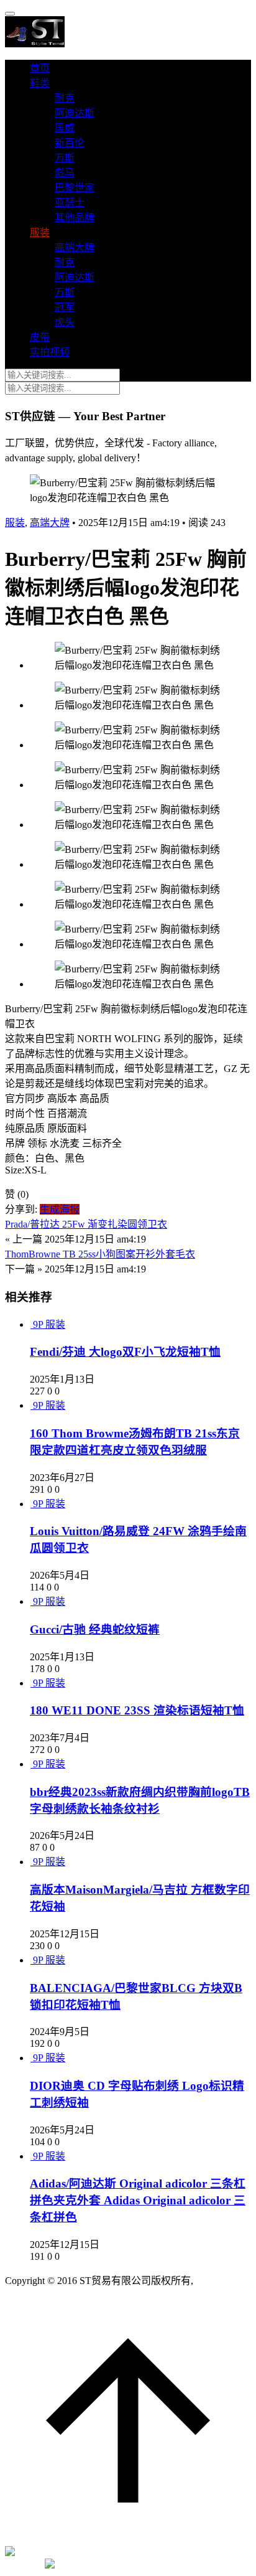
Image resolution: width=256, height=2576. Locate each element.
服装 (40, 233)
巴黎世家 (75, 188)
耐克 (65, 98)
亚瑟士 (70, 203)
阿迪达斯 (75, 113)
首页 (40, 68)
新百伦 (70, 143)
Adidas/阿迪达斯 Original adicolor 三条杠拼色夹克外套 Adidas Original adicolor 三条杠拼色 (138, 2200)
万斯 (65, 158)
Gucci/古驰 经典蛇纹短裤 (95, 1629)
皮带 (40, 337)
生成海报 (60, 1209)
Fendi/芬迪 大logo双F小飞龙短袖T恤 (125, 1352)
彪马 (65, 173)
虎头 (65, 322)
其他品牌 (75, 218)
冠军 (65, 307)
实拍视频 (50, 352)
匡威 (65, 128)
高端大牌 (75, 247)
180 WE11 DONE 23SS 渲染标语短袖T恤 (137, 1710)
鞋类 (40, 83)
